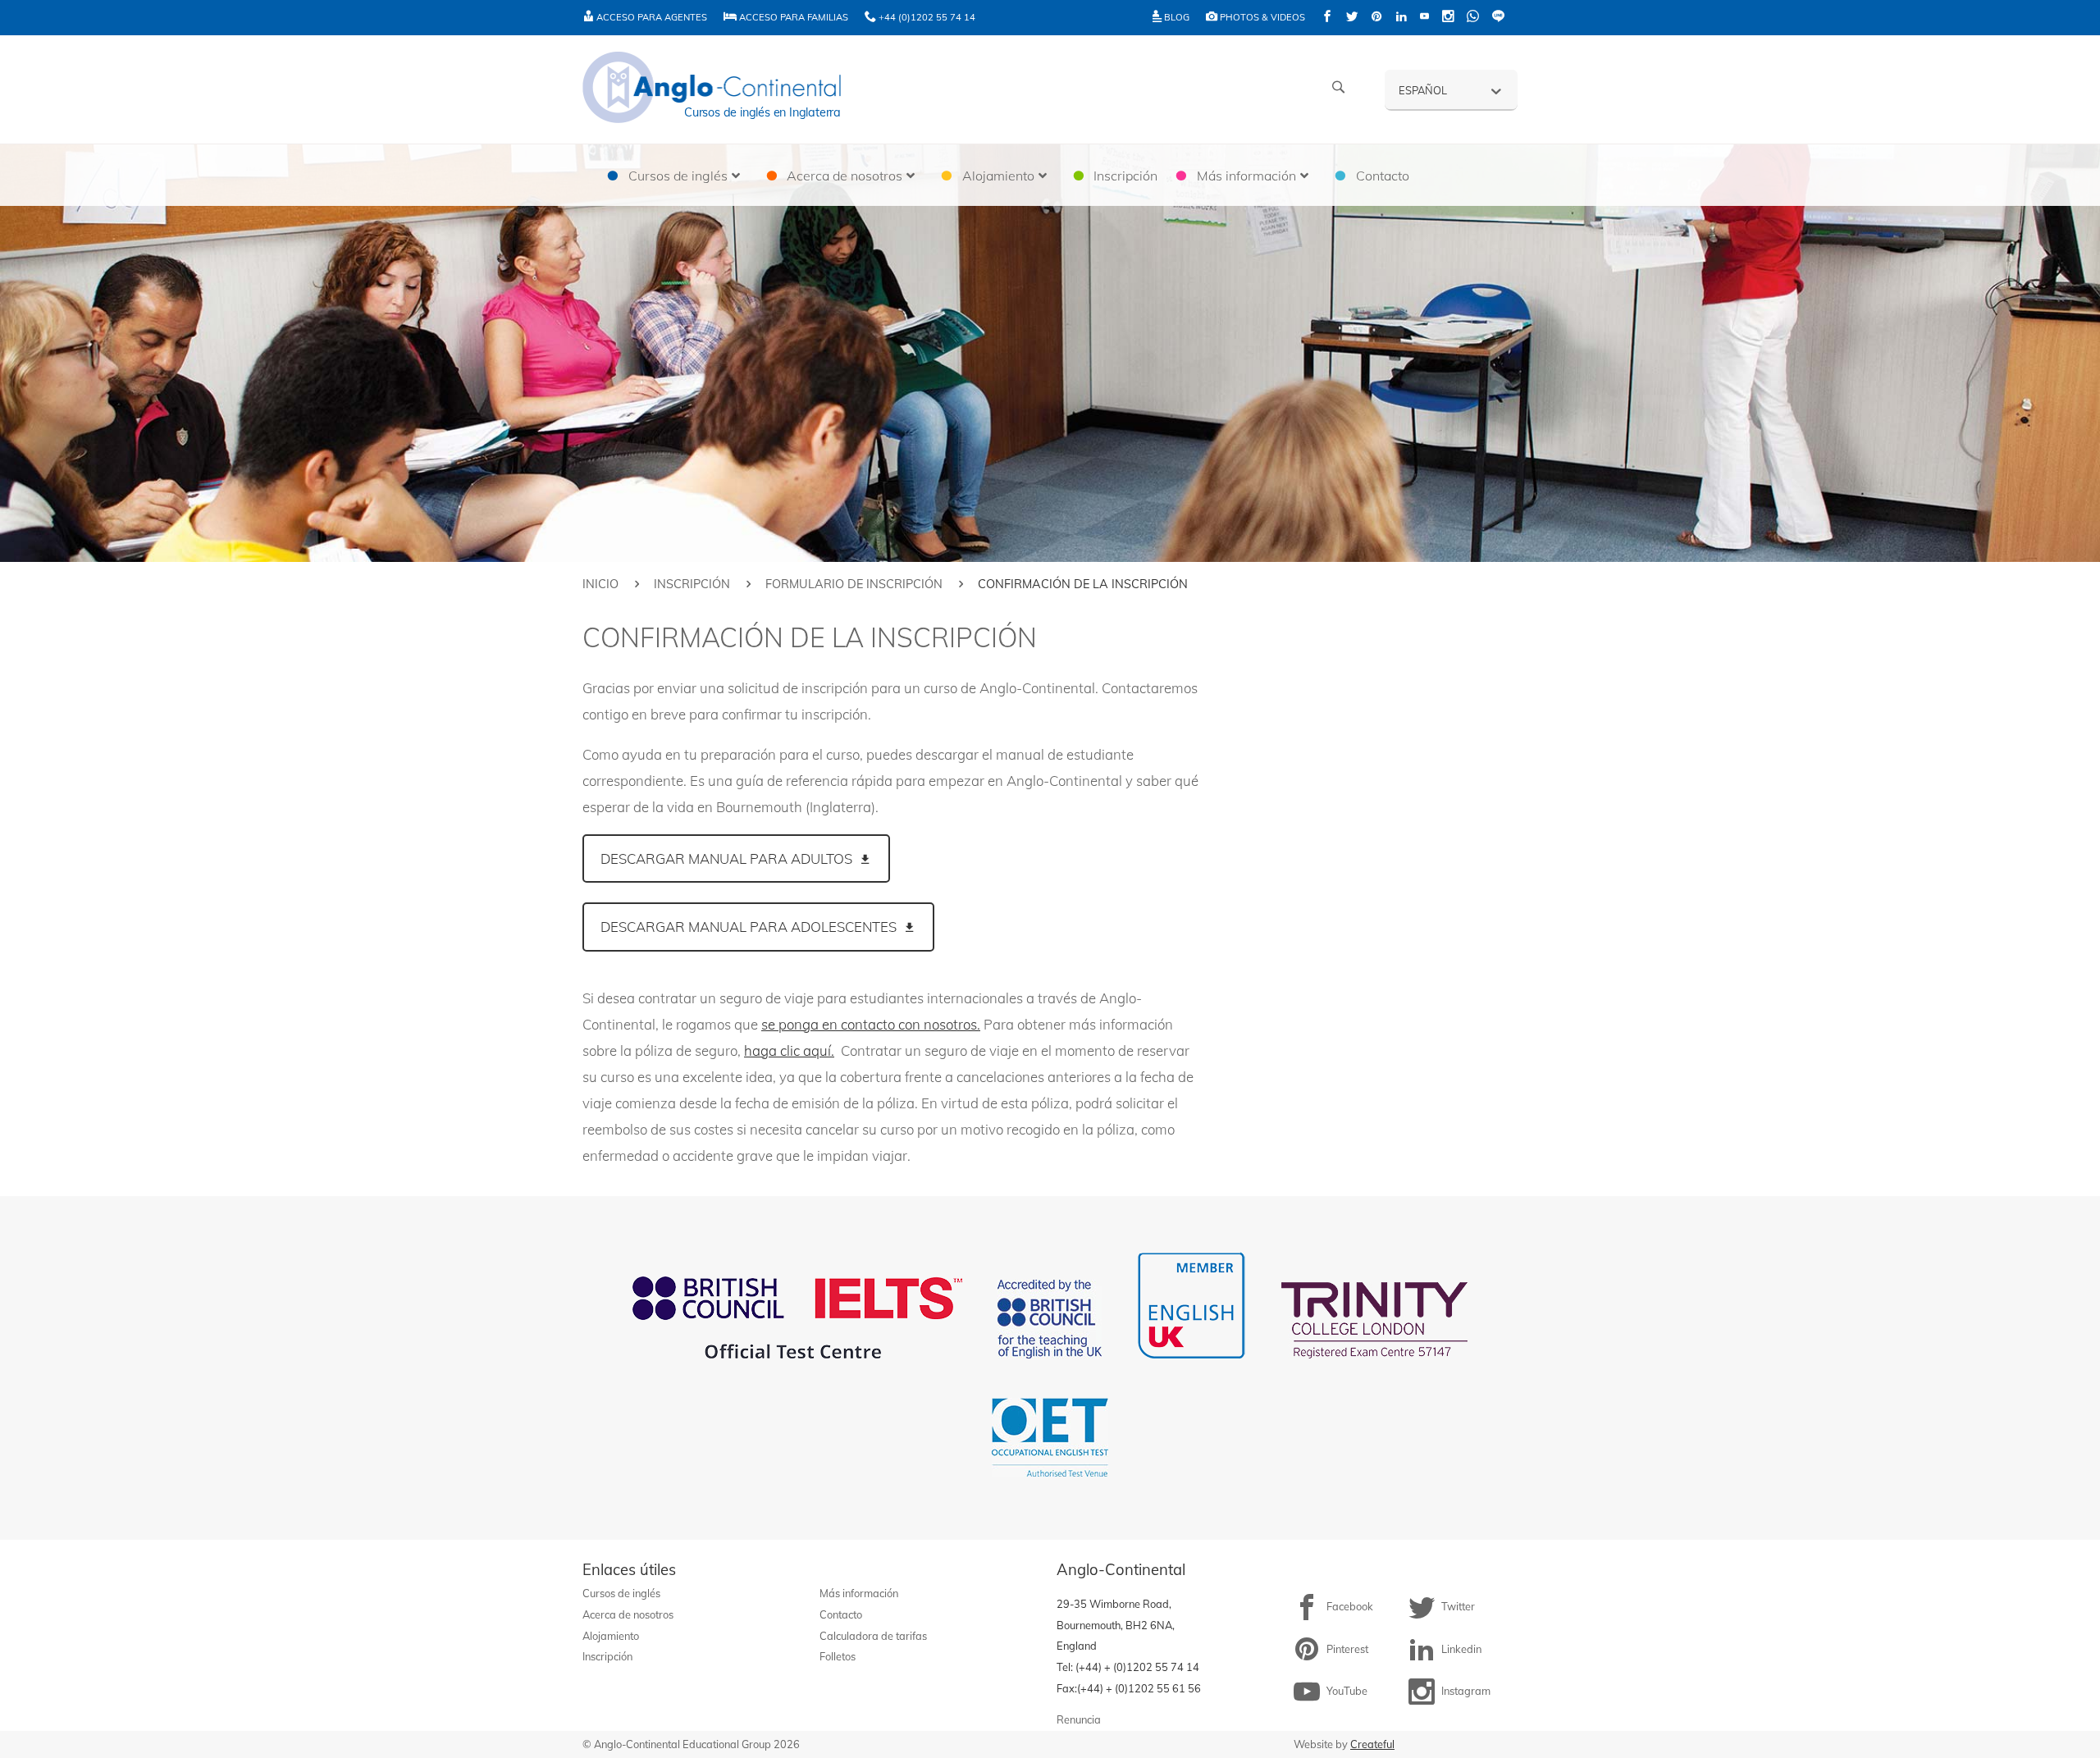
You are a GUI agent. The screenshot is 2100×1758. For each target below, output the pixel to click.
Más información (859, 1593)
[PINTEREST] (1376, 18)
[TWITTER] (1352, 18)
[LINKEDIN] (1401, 18)
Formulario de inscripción (854, 584)
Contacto (841, 1614)
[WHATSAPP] (1473, 18)
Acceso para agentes (651, 17)
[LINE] (1498, 18)
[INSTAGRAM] (1448, 18)
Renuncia (1079, 1719)
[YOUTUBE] (1424, 18)
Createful (1372, 1744)
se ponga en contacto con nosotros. (871, 1024)
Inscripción (692, 584)
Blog (1176, 17)
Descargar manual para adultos (726, 858)
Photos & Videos (1261, 17)
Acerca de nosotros (628, 1614)
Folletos (838, 1656)
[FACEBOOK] (1327, 18)
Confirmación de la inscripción (1336, 689)
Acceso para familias (792, 17)
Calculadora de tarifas (873, 1636)
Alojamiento (611, 1636)
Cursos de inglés (621, 1593)
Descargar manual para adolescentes (749, 927)
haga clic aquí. (789, 1050)
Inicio (600, 584)
